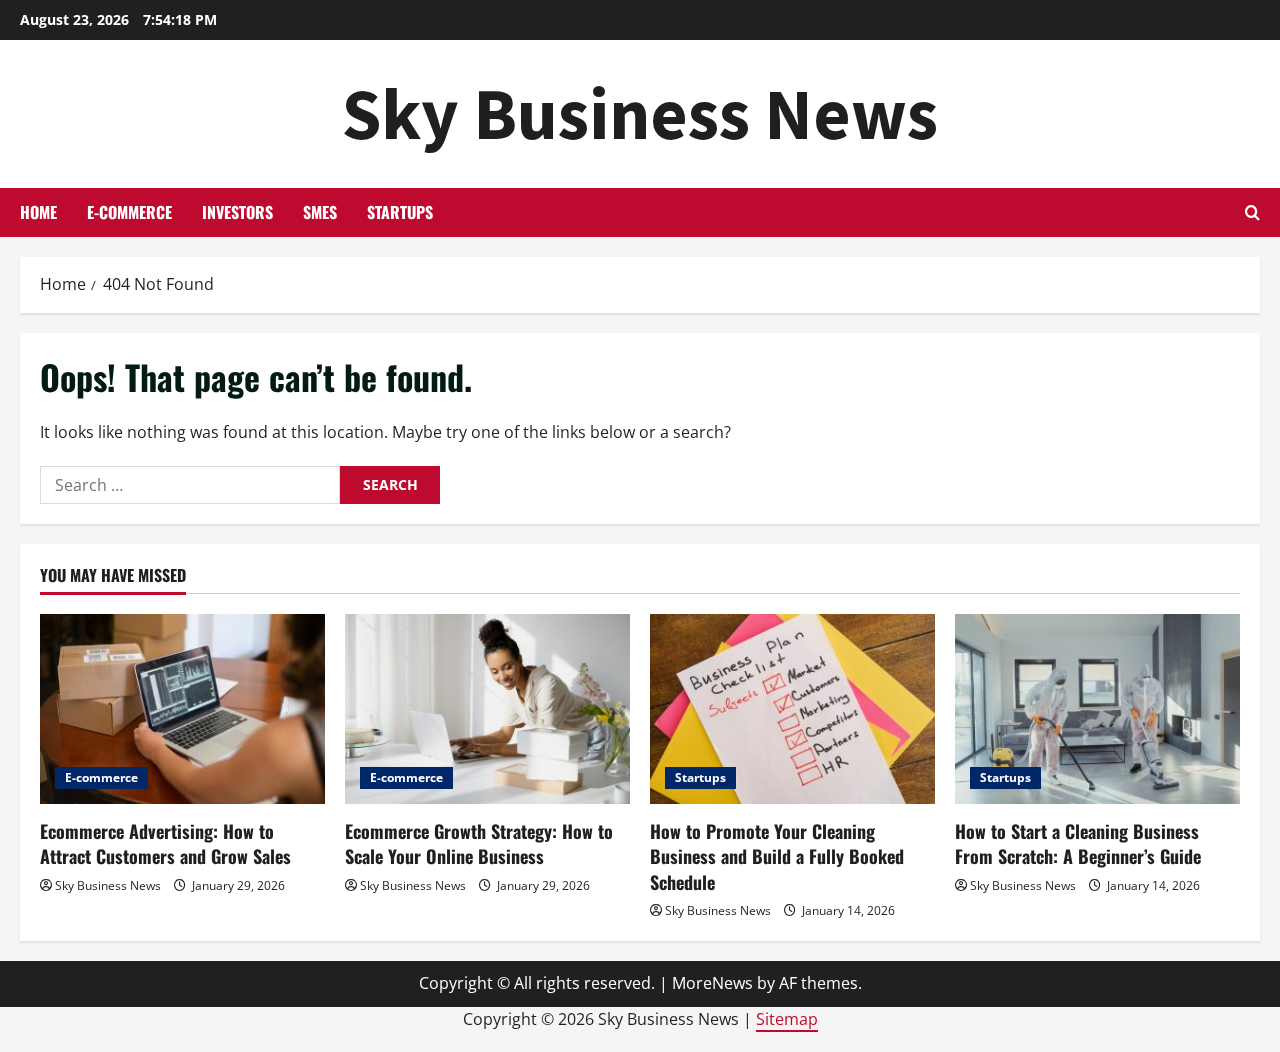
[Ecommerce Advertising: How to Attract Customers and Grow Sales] (182, 709)
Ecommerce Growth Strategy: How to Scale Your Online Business (479, 843)
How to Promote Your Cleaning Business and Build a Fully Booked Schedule (777, 856)
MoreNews (712, 983)
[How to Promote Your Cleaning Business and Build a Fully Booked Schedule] (792, 709)
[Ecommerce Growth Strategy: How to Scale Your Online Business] (487, 709)
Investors (237, 212)
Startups (400, 212)
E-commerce (129, 212)
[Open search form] (1252, 212)
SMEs (320, 212)
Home (38, 212)
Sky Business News (640, 113)
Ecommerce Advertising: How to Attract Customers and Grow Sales (165, 843)
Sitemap (787, 1019)
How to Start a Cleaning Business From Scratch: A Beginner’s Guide (1078, 843)
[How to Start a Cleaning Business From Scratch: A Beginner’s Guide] (1097, 709)
